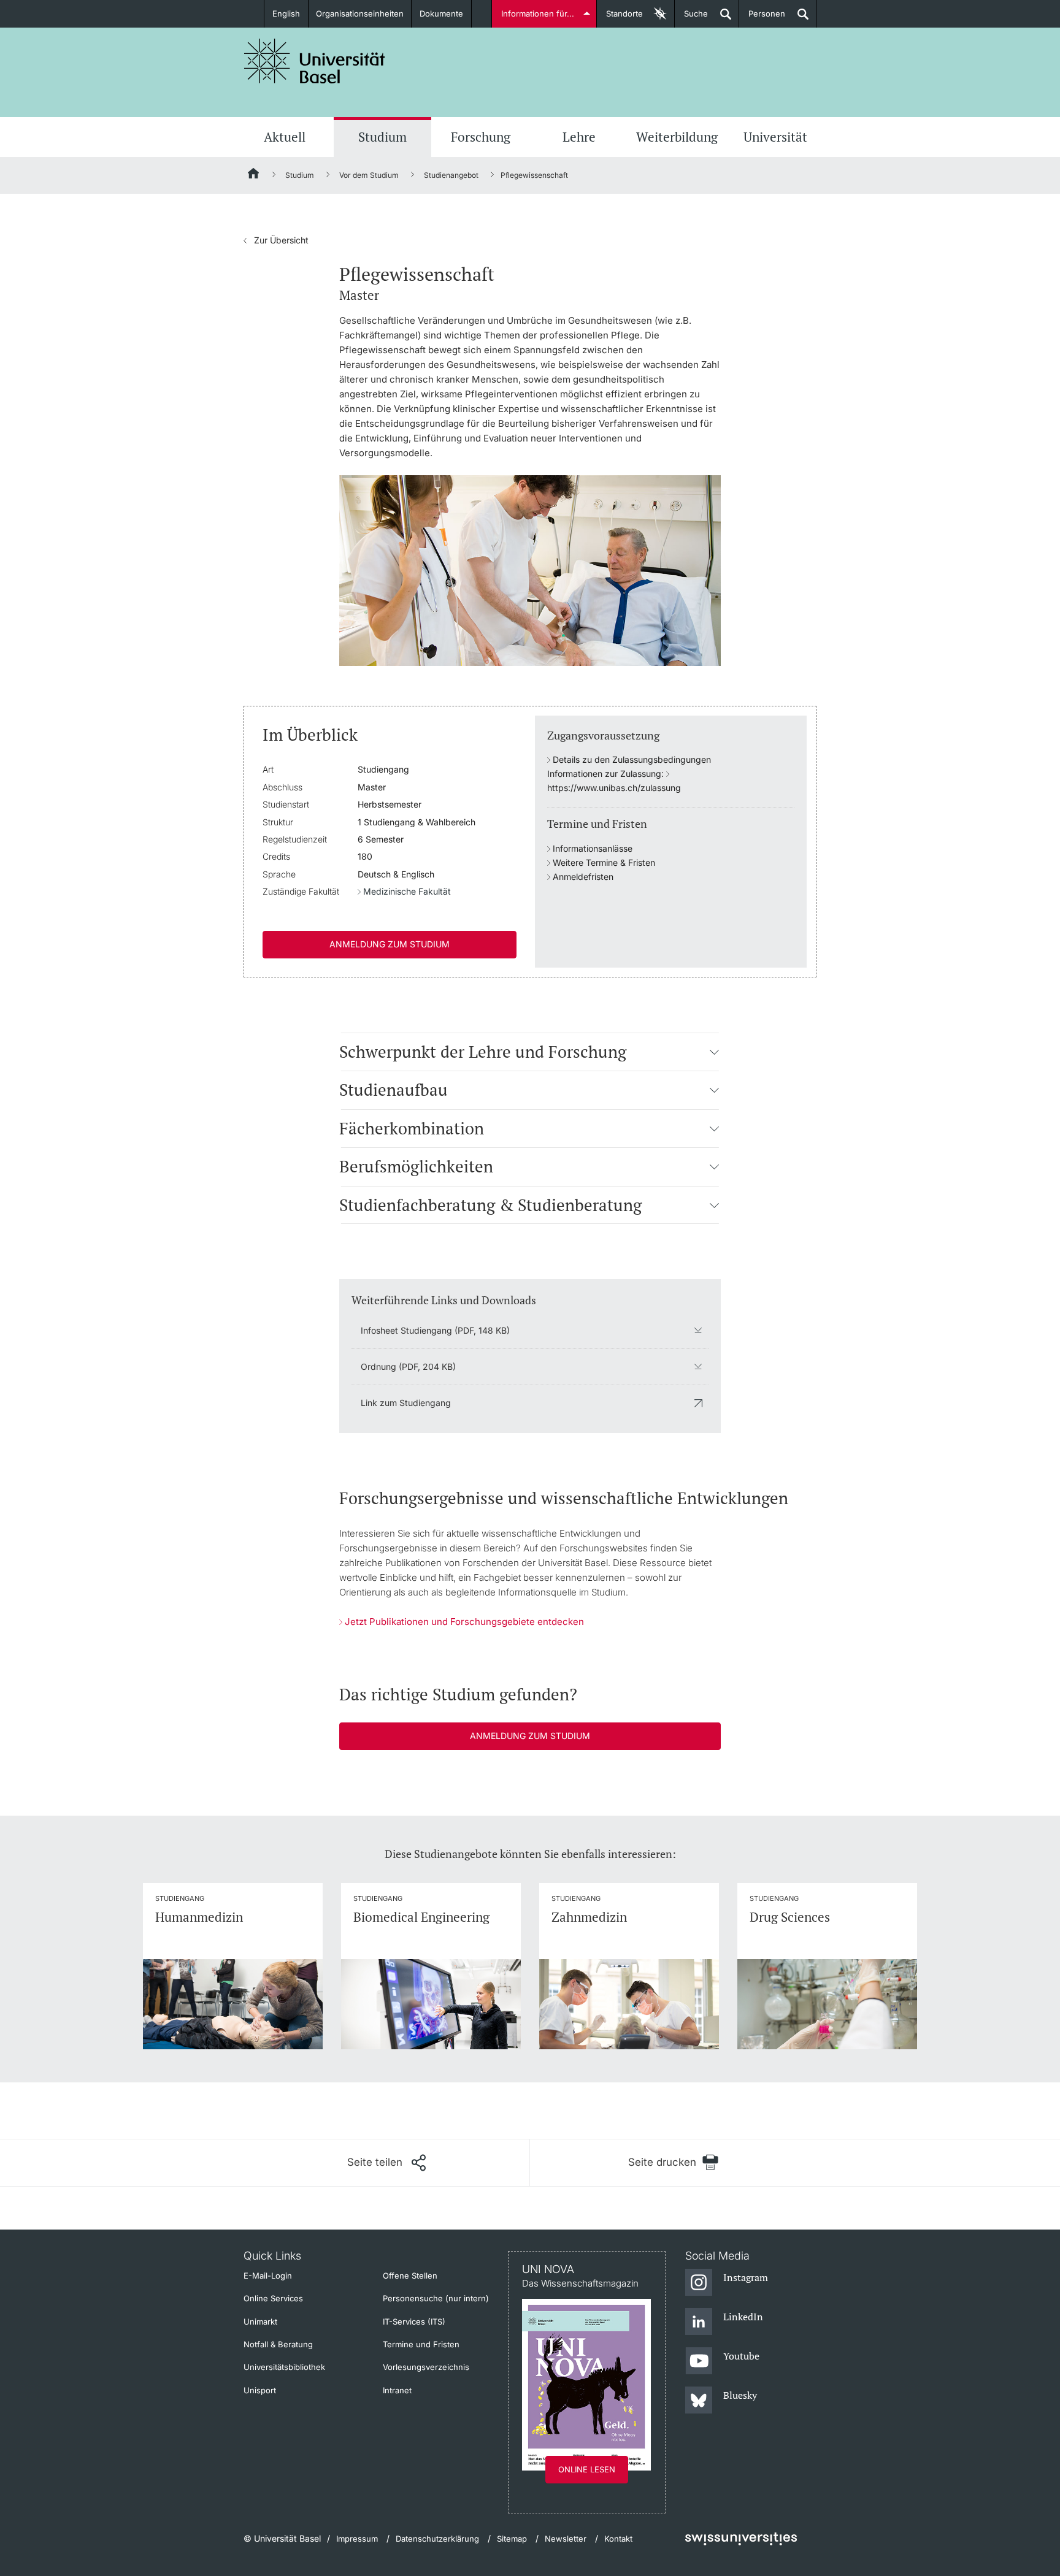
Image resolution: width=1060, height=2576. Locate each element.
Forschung (481, 137)
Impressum (357, 2539)
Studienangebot (451, 175)
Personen (762, 18)
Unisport (260, 2390)
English (286, 13)
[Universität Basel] (315, 61)
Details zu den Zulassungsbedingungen (632, 759)
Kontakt (618, 2539)
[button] (714, 1051)
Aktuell (285, 137)
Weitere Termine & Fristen (604, 862)
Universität (775, 137)
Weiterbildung (677, 137)
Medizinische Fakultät (407, 891)
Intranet (397, 2390)
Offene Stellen (410, 2276)
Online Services (273, 2298)
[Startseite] (254, 175)
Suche (691, 18)
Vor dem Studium (369, 175)
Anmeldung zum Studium (390, 944)
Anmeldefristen (583, 877)
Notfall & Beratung (278, 2344)
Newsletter (566, 2539)
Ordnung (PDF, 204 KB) (408, 1366)
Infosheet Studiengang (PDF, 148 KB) (435, 1330)
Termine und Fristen (421, 2344)
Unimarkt (260, 2322)
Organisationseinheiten (360, 13)
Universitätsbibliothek (284, 2367)
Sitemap (512, 2539)
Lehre (579, 137)
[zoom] (530, 569)
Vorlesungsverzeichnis (426, 2367)
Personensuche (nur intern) (436, 2298)
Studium (382, 137)
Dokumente (441, 13)
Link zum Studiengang (406, 1403)
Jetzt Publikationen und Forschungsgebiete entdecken (464, 1622)
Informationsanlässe (593, 848)
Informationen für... (538, 13)
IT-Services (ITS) (414, 2322)
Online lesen (587, 2469)
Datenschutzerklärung (437, 2539)
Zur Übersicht (276, 240)
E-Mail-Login (268, 2276)
